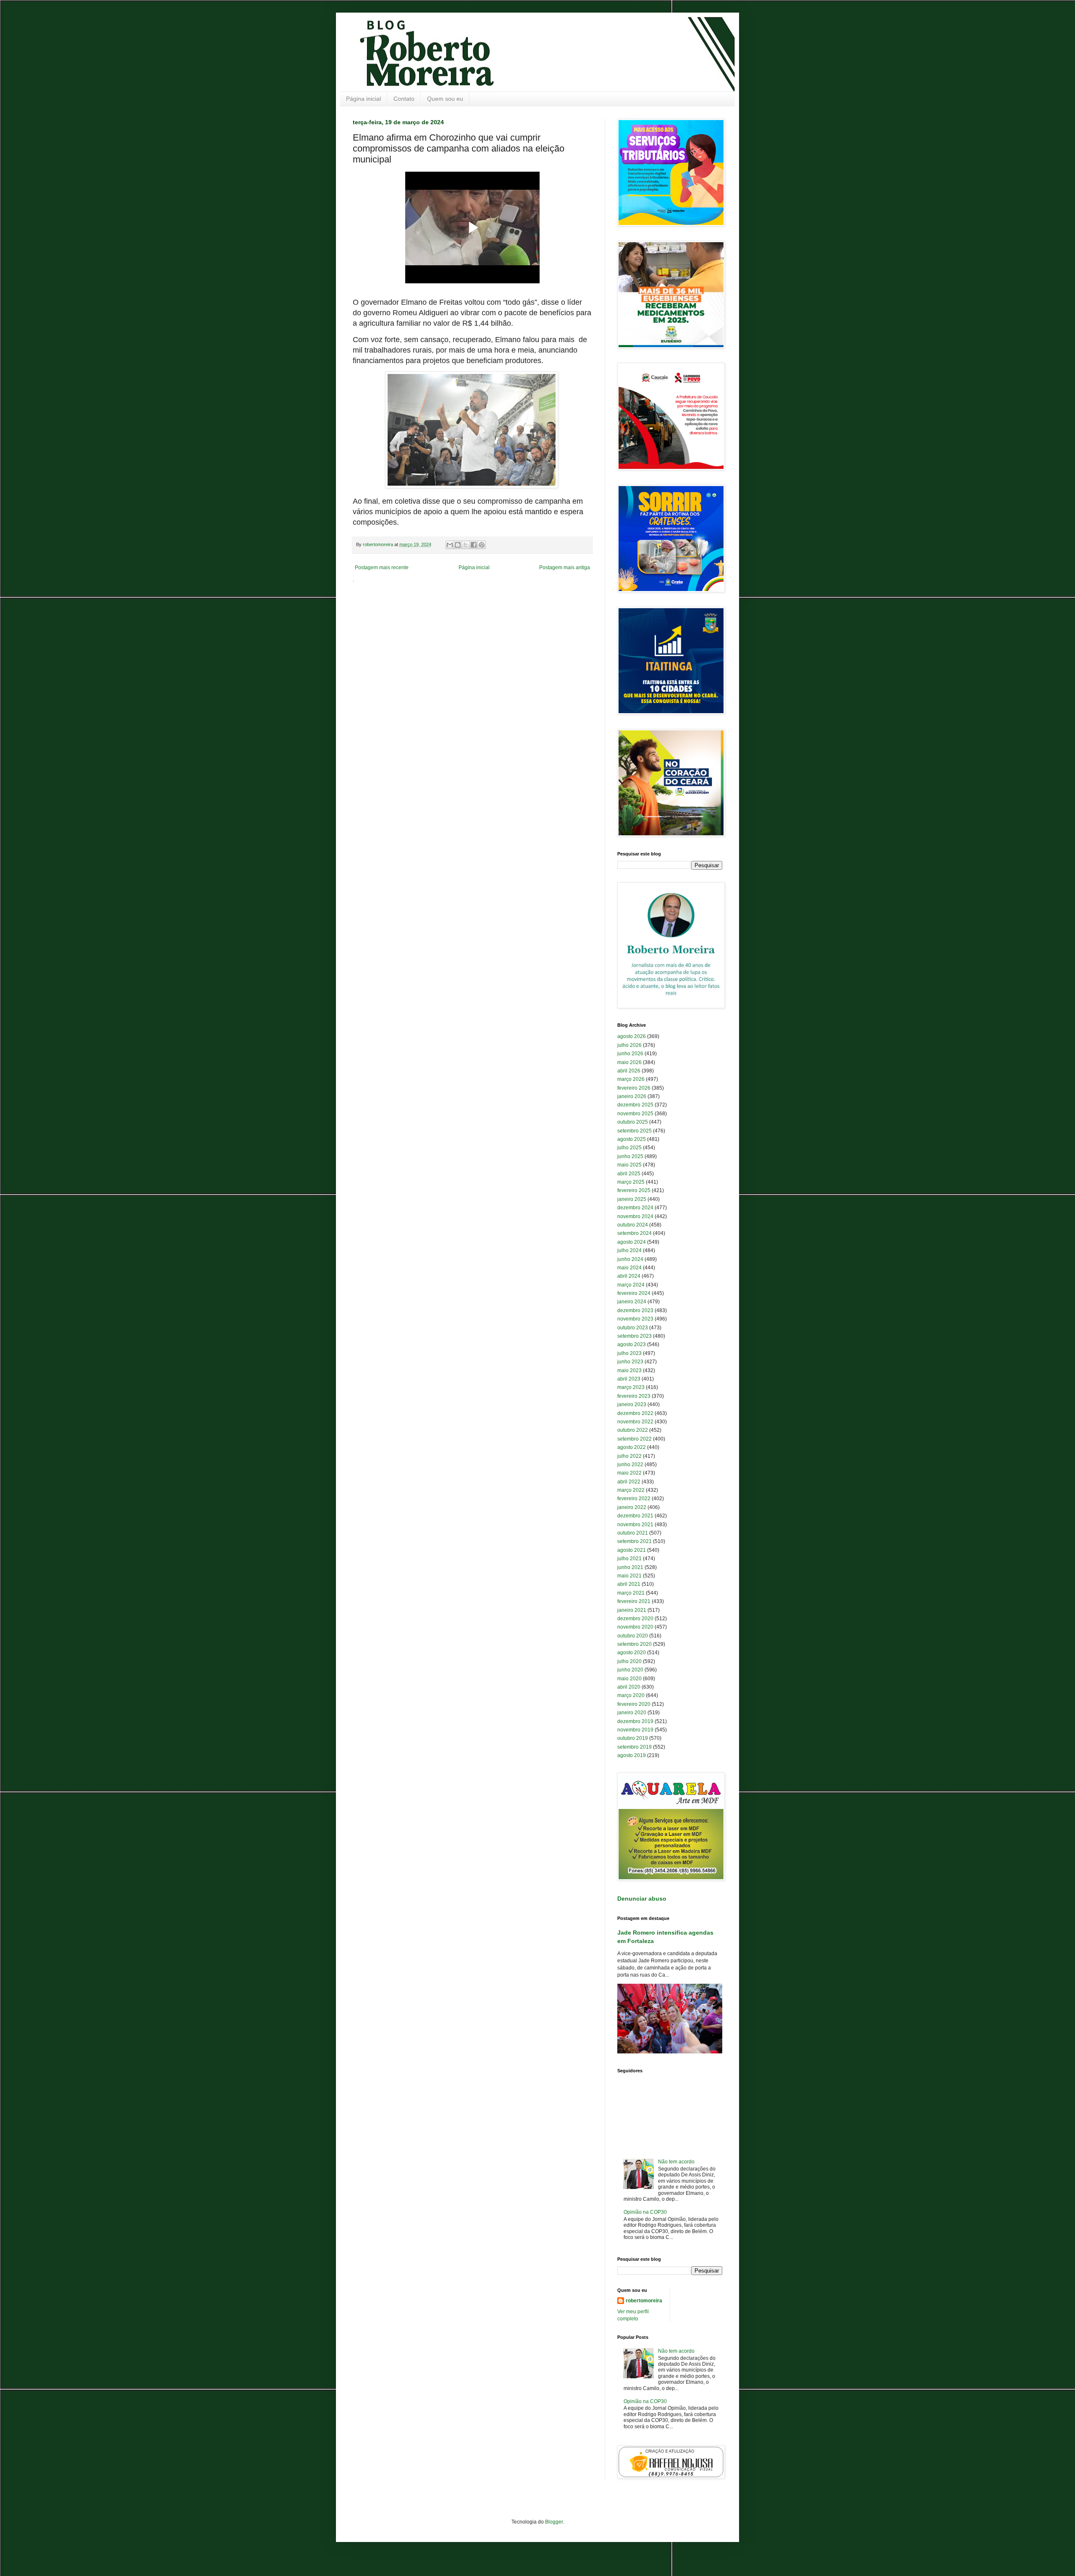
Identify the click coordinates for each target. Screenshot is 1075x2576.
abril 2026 (629, 1071)
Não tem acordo (676, 2162)
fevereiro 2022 (634, 1499)
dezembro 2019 (635, 1721)
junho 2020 (630, 1670)
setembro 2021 (635, 1541)
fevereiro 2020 (634, 1704)
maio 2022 (629, 1473)
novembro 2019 (635, 1730)
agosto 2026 (632, 1036)
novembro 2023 (635, 1319)
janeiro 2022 (632, 1507)
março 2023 (631, 1387)
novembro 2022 (635, 1422)
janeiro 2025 (632, 1199)
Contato (404, 99)
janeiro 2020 (632, 1713)
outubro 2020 (633, 1636)
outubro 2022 (633, 1430)
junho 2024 (630, 1259)
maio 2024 (629, 1268)
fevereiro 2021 (634, 1601)
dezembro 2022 (635, 1413)
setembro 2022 (635, 1439)
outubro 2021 (633, 1533)
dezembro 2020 (635, 1619)
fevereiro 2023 (634, 1396)
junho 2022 (630, 1465)
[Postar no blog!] (458, 545)
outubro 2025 (633, 1122)
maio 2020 (629, 1679)
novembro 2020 (635, 1627)
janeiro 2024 (632, 1302)
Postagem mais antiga (565, 568)
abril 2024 (629, 1276)
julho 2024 (629, 1250)
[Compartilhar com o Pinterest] (482, 545)
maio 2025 (629, 1165)
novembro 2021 (635, 1525)
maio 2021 (629, 1576)
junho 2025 (630, 1156)
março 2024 (631, 1285)
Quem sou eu (445, 99)
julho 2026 (629, 1045)
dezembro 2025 (635, 1105)
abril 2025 (629, 1174)
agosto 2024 (632, 1242)
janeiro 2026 (632, 1096)
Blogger (554, 2522)
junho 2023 (630, 1362)
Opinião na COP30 (645, 2212)
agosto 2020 (632, 1653)
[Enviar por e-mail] (450, 545)
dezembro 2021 (635, 1516)
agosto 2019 (632, 1755)
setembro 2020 (635, 1644)
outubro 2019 (633, 1738)
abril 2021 (629, 1584)
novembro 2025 (635, 1114)
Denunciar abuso (642, 1899)
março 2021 (631, 1593)
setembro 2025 (635, 1131)
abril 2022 (629, 1482)
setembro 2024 (635, 1233)
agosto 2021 (632, 1550)
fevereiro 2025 (634, 1190)
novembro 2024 (635, 1216)
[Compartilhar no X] (466, 545)
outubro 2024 (633, 1225)
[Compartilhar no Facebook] (474, 545)
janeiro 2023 (632, 1404)
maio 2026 (629, 1062)
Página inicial (363, 99)
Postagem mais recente (382, 568)
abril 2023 (629, 1379)
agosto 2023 (632, 1344)
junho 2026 (630, 1054)
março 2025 (631, 1182)
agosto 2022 (632, 1447)
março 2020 (631, 1695)
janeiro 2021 (632, 1610)
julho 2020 (629, 1661)
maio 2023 (629, 1370)
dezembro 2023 (635, 1310)
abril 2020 (629, 1687)
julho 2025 (629, 1148)
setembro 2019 (635, 1747)
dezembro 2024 (635, 1208)
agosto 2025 (632, 1139)
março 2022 (631, 1490)
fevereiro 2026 (634, 1088)
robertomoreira (644, 2301)
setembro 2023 (635, 1336)
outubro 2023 (633, 1328)
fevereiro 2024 (634, 1293)
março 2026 (631, 1079)
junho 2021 (630, 1567)
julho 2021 (629, 1559)
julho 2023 (629, 1353)
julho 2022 (629, 1456)
